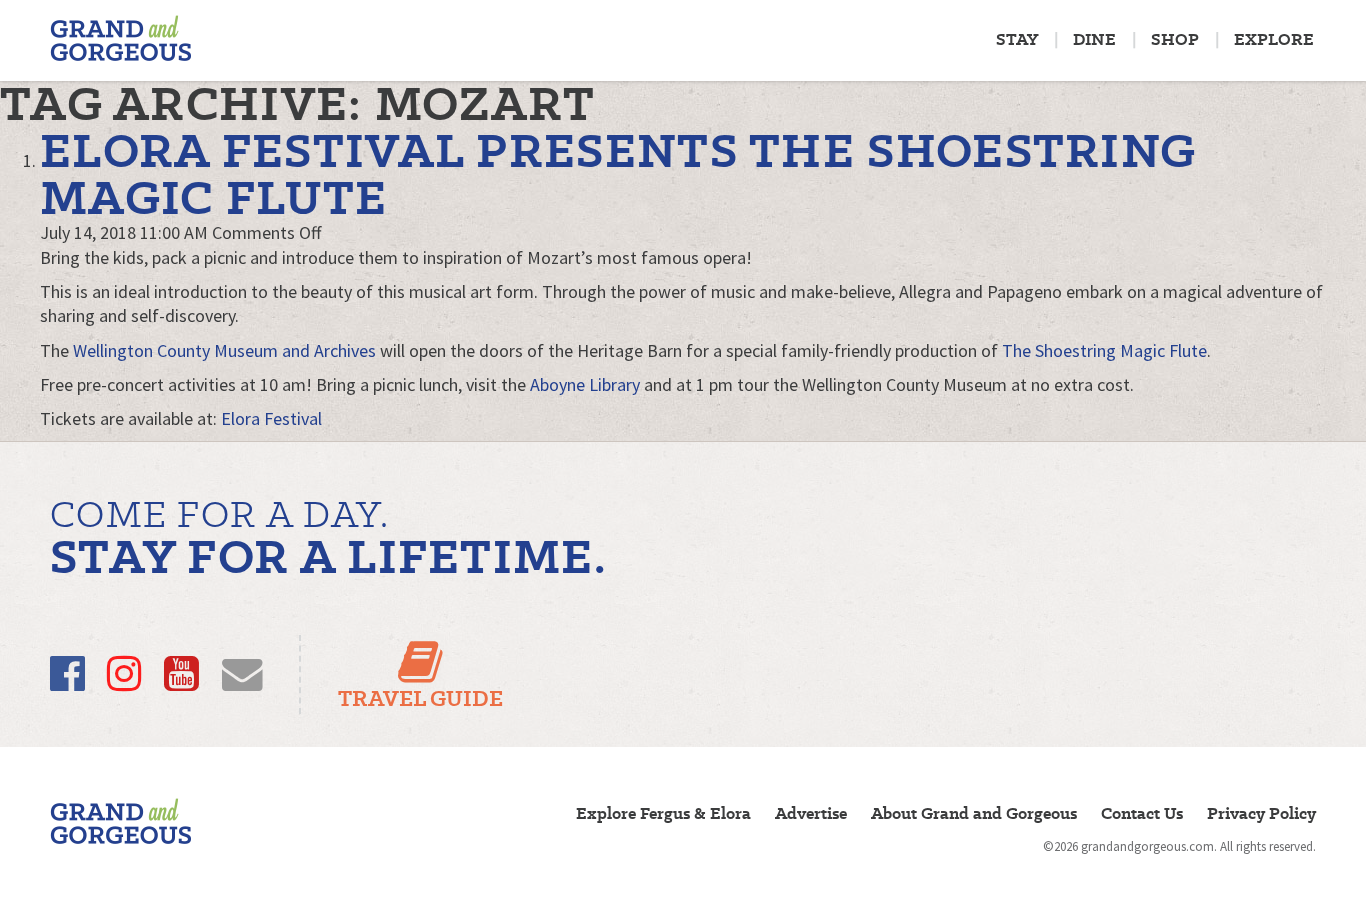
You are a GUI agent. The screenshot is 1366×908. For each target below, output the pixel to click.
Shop (1175, 39)
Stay (1017, 39)
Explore (1274, 39)
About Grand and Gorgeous (974, 813)
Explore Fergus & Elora (663, 813)
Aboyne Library (585, 384)
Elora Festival (271, 418)
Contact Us (1142, 813)
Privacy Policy (1261, 813)
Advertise (811, 813)
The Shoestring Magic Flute (1104, 350)
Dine (1094, 39)
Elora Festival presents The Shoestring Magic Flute (618, 174)
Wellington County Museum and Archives (224, 350)
